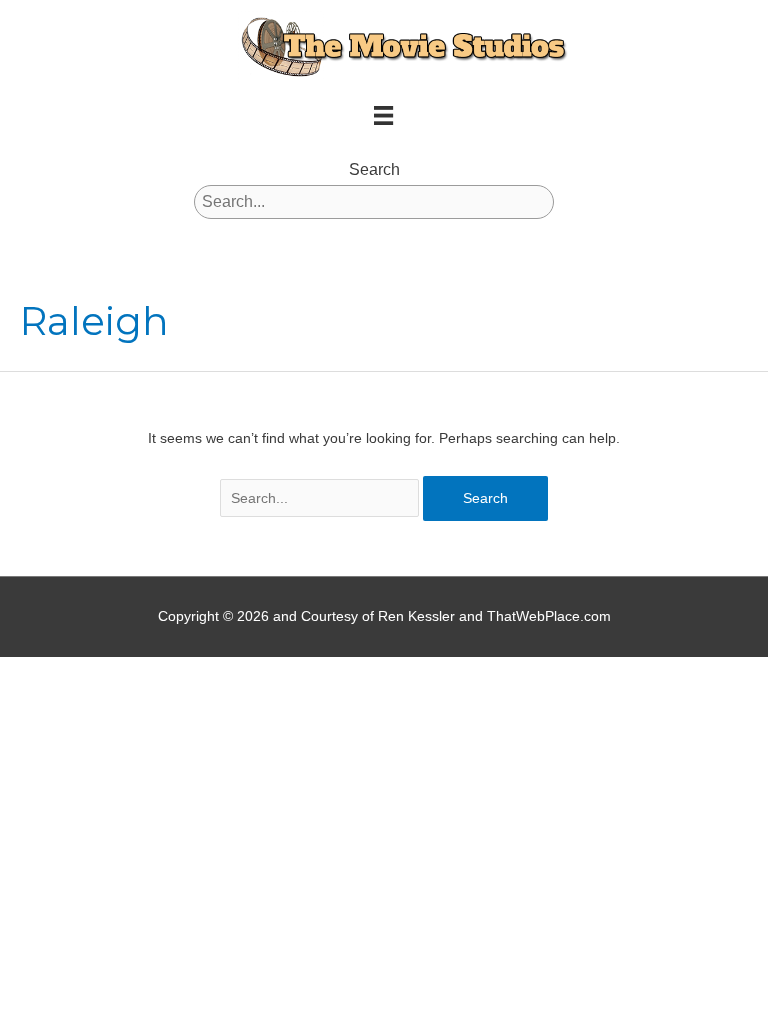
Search (374, 169)
